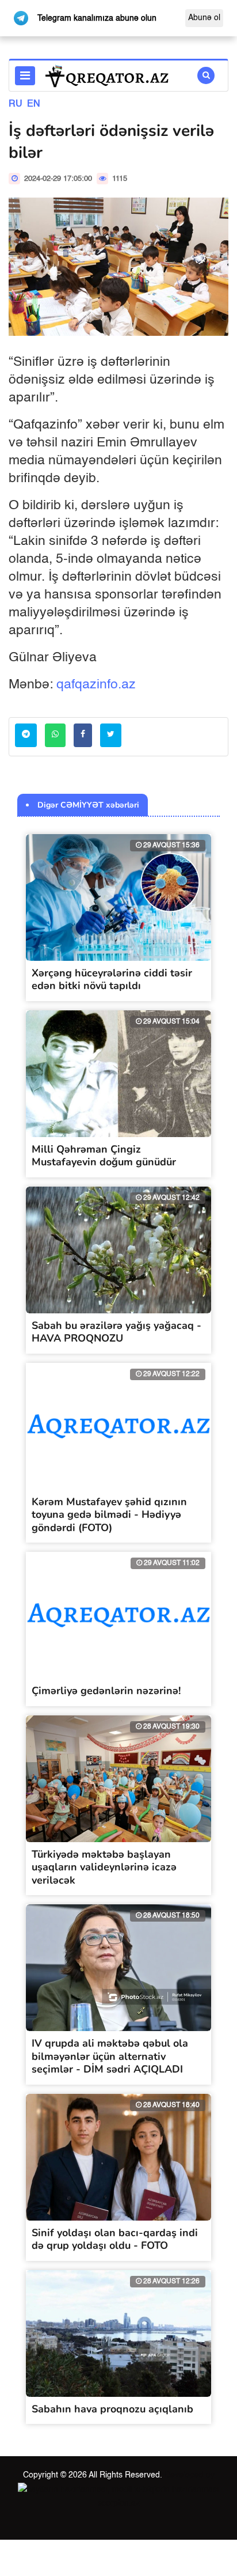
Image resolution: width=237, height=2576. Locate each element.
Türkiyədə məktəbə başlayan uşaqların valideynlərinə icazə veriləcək (104, 1867)
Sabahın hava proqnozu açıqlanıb (112, 2409)
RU (16, 104)
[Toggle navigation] (25, 76)
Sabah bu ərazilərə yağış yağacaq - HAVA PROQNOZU (116, 1332)
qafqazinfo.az (96, 685)
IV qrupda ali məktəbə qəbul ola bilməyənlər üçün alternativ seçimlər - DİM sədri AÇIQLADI (110, 2056)
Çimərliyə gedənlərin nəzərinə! (106, 1691)
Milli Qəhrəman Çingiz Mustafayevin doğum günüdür (104, 1156)
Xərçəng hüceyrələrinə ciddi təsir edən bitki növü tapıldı (112, 980)
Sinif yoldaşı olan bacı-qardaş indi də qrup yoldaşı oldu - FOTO (115, 2239)
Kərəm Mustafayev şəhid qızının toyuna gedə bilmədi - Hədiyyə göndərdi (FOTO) (109, 1515)
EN (34, 104)
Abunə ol (204, 18)
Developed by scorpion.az (156, 2489)
